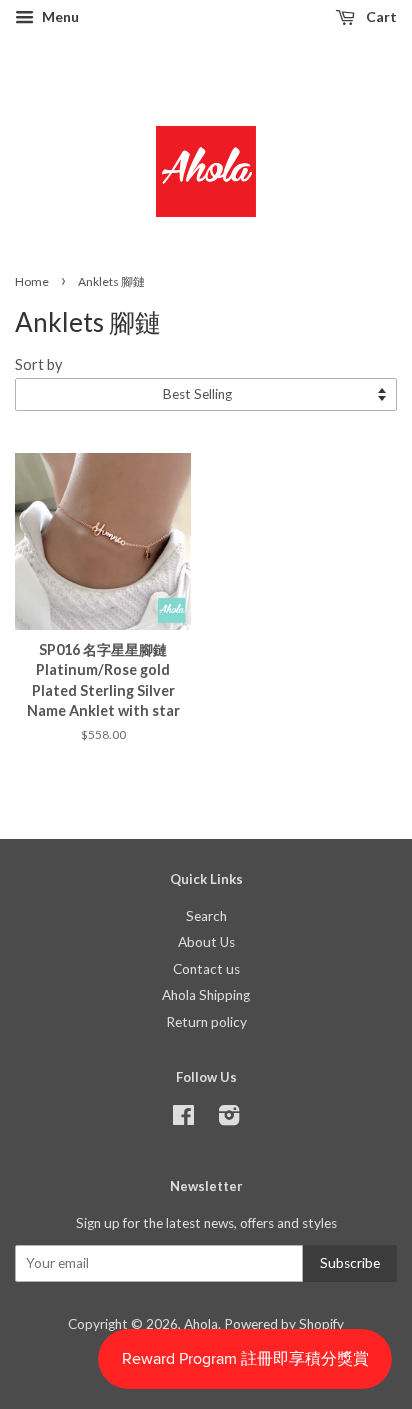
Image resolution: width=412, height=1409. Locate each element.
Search (206, 916)
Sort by (38, 364)
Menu (59, 16)
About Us (206, 942)
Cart (380, 16)
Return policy (206, 1022)
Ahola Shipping (206, 995)
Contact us (206, 969)
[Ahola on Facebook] (183, 1119)
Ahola (201, 1324)
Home (32, 281)
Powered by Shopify (284, 1324)
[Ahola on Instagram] (229, 1119)
